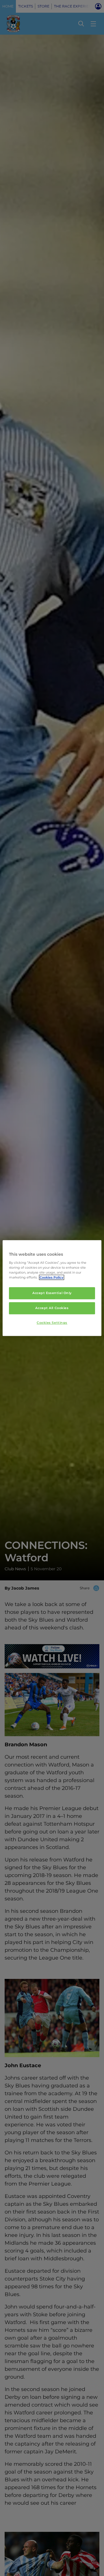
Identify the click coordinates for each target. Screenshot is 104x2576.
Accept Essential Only (52, 1293)
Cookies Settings (52, 1323)
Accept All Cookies (52, 1308)
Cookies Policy (52, 1277)
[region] (52, 1288)
